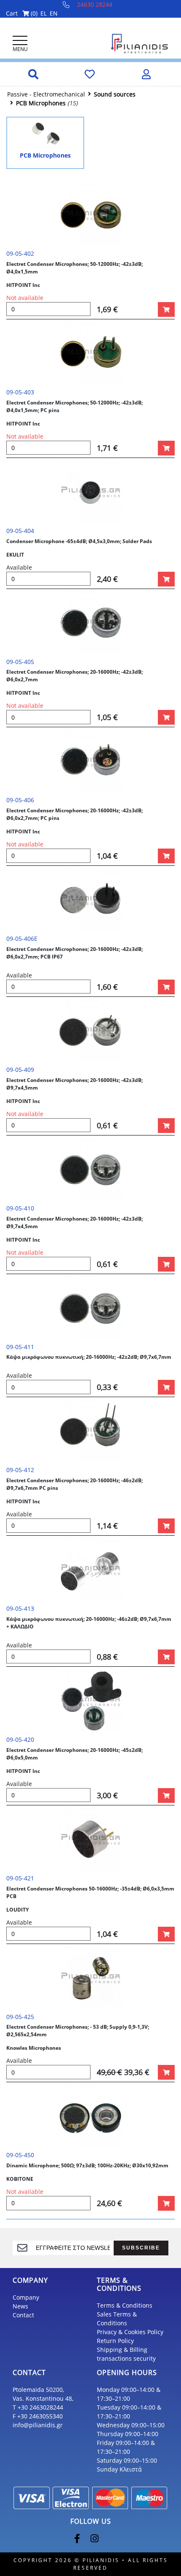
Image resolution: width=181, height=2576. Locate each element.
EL (44, 13)
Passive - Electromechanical (46, 94)
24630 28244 (95, 4)
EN (54, 13)
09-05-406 (20, 800)
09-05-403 (20, 392)
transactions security (126, 2358)
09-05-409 (20, 1070)
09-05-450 (20, 2155)
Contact (23, 2315)
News (20, 2306)
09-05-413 (20, 1608)
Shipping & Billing (122, 2350)
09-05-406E (22, 939)
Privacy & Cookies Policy (130, 2332)
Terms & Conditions (125, 2305)
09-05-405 (20, 662)
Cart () (22, 13)
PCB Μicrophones (41, 103)
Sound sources (115, 94)
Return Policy (115, 2341)
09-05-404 (20, 531)
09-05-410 (20, 1208)
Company (26, 2297)
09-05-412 (20, 1470)
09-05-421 (20, 1878)
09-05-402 (20, 253)
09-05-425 (20, 2017)
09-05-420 (20, 1739)
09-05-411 (20, 1347)
